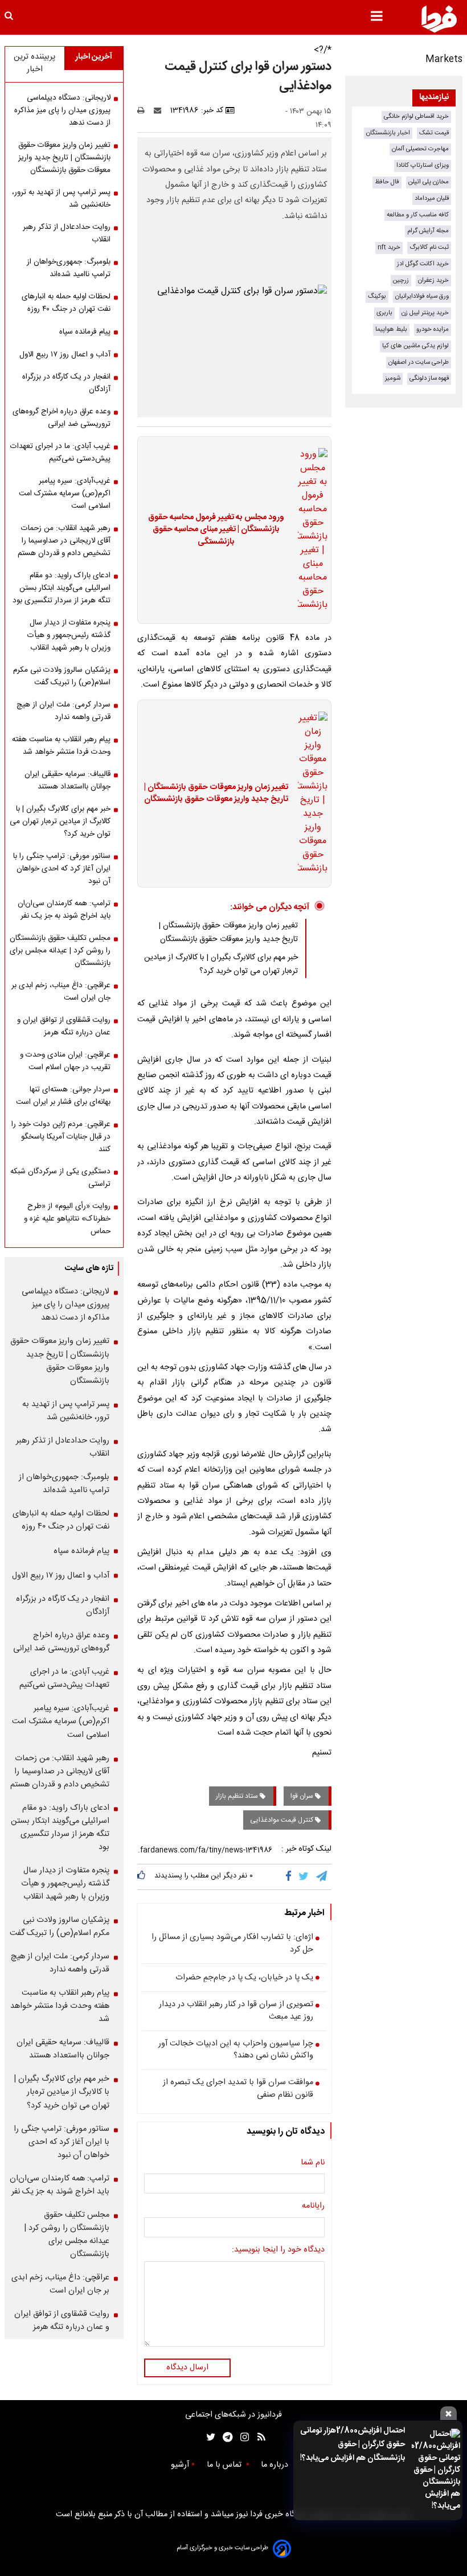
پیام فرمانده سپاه (85, 332)
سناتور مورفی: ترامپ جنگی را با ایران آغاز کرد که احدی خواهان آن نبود (62, 869)
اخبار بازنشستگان (388, 133)
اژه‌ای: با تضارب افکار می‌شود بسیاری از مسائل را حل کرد (232, 1944)
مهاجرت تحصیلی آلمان (420, 149)
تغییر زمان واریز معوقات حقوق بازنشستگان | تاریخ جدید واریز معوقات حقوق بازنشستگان (216, 794)
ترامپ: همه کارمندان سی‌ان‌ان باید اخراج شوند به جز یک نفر (64, 910)
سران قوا (303, 1796)
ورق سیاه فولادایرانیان (422, 296)
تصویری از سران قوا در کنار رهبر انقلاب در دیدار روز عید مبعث (236, 2011)
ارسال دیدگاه (187, 2368)
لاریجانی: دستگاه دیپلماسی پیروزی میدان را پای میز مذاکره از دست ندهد (62, 110)
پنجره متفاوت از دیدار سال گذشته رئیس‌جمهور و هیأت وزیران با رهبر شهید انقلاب (69, 635)
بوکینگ (377, 296)
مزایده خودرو (433, 329)
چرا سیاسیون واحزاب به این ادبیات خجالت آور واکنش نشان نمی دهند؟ (236, 2050)
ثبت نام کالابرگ (429, 247)
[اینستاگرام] (242, 2437)
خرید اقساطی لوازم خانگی (416, 116)
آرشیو (180, 2465)
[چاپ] (144, 110)
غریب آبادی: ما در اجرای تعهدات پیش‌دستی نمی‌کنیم (60, 453)
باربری (384, 313)
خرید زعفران (433, 280)
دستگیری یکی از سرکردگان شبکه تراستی (60, 1178)
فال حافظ (387, 182)
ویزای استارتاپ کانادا (423, 165)
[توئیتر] (208, 2437)
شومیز (393, 378)
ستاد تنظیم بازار (238, 1796)
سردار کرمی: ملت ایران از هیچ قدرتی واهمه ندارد (64, 711)
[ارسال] (160, 110)
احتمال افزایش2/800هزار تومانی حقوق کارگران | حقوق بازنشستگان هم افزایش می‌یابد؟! (353, 2444)
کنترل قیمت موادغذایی (282, 1820)
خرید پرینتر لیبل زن (425, 313)
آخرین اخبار (94, 57)
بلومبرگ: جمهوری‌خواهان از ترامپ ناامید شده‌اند (69, 268)
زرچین (401, 280)
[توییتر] (304, 1877)
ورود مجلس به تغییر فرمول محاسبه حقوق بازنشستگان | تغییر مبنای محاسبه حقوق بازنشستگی (216, 530)
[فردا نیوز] (439, 19)
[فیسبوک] (291, 1877)
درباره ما (276, 2465)
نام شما (313, 2163)
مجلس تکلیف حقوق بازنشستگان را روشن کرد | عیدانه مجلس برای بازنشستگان (60, 951)
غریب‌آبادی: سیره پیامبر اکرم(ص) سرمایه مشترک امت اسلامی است (65, 494)
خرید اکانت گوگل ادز (423, 264)
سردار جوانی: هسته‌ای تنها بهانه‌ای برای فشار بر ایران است (63, 1096)
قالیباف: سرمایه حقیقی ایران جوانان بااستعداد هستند (67, 780)
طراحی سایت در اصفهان (419, 362)
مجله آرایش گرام (428, 231)
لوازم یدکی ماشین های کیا (415, 346)
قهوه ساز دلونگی (429, 378)
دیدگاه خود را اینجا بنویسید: (278, 2250)
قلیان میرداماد (432, 198)
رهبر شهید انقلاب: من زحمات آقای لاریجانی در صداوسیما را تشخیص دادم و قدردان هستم (64, 541)
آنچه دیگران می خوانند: (270, 907)
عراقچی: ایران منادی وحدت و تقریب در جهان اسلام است (65, 1061)
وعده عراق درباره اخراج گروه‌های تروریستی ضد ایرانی (62, 418)
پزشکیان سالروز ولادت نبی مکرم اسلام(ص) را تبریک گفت (62, 676)
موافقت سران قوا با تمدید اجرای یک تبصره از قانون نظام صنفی (238, 2089)
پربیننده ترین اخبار (34, 63)
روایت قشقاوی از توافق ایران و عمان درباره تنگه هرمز (64, 1026)
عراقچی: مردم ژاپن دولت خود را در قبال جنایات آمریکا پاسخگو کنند (61, 1137)
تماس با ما (225, 2465)
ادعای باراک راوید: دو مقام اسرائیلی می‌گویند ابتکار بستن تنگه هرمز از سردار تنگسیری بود (62, 588)
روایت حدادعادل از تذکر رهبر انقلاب (67, 233)
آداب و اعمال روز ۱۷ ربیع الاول (65, 355)
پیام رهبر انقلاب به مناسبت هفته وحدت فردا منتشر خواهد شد (61, 746)
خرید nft (389, 247)
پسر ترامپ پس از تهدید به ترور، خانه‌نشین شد (61, 199)
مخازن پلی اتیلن (429, 182)
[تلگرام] (322, 1877)
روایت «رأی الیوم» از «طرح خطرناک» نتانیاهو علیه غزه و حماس (67, 1219)
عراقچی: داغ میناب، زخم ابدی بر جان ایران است (61, 992)
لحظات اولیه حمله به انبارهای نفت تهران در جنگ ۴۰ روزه (66, 303)
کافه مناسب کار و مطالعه (418, 215)
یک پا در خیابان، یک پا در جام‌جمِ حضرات (244, 1978)
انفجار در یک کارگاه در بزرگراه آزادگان (66, 383)
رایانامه (313, 2207)
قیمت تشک (434, 133)
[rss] (258, 2437)
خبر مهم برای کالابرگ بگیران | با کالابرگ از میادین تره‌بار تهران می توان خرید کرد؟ (221, 964)
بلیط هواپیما (391, 329)
